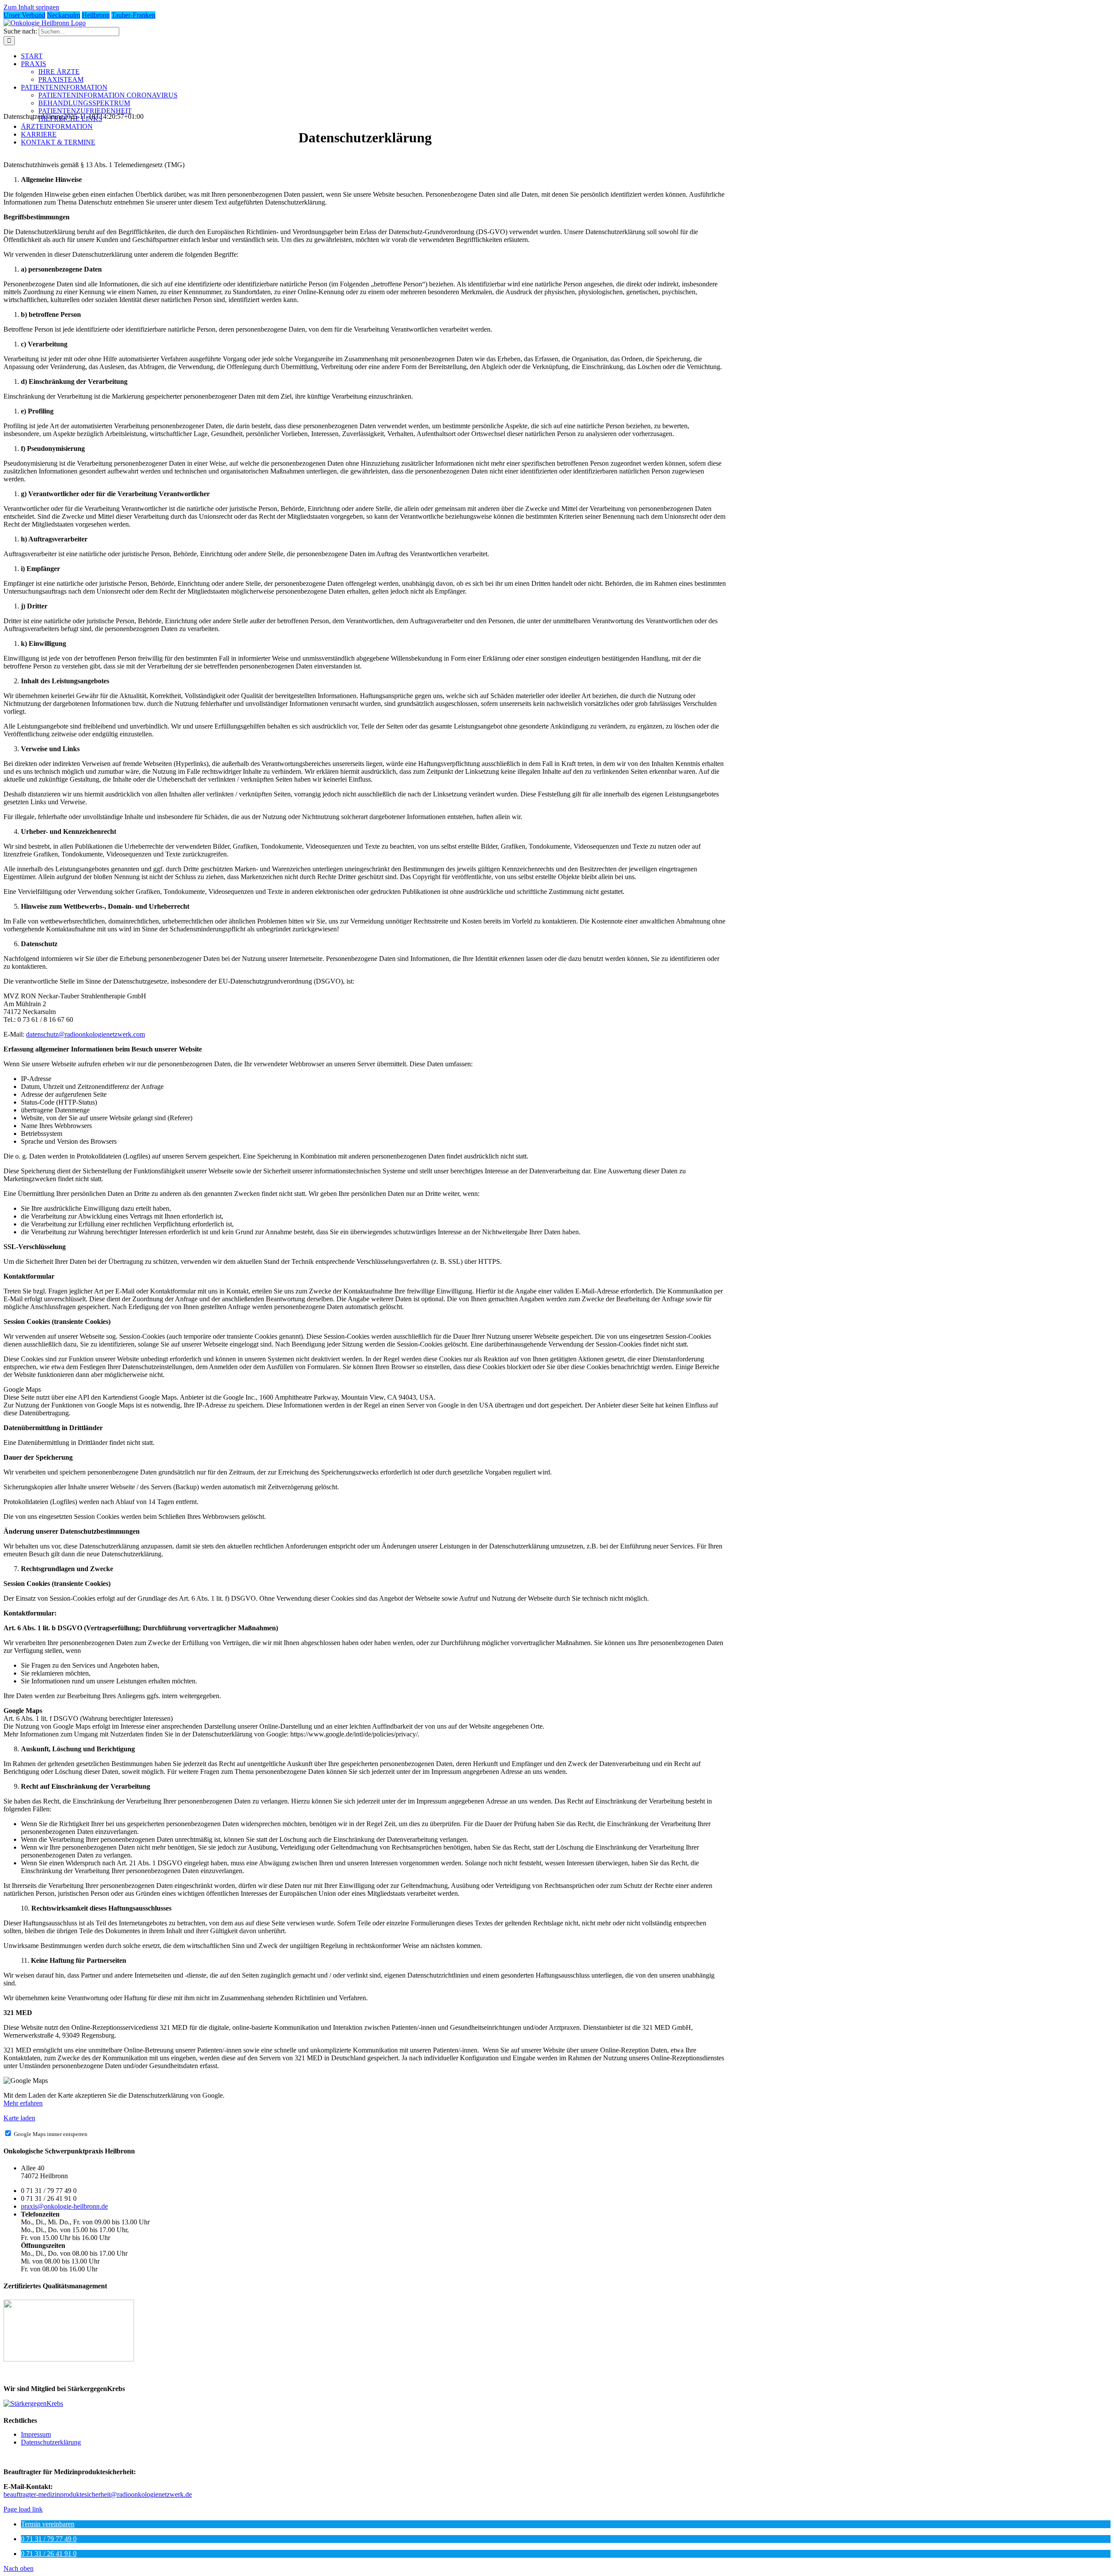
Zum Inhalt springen (31, 7)
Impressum (36, 2434)
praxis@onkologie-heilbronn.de (64, 2206)
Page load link (23, 2509)
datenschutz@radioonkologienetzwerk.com (86, 1034)
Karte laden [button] (19, 2118)
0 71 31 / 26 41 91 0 (49, 2554)
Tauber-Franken (133, 15)
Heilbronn (96, 15)
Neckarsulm (64, 15)
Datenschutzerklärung (51, 2442)
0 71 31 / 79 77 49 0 (49, 2539)
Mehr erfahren (23, 2103)
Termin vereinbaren (48, 2524)
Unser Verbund (24, 15)
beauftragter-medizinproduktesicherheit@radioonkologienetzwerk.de (98, 2494)
